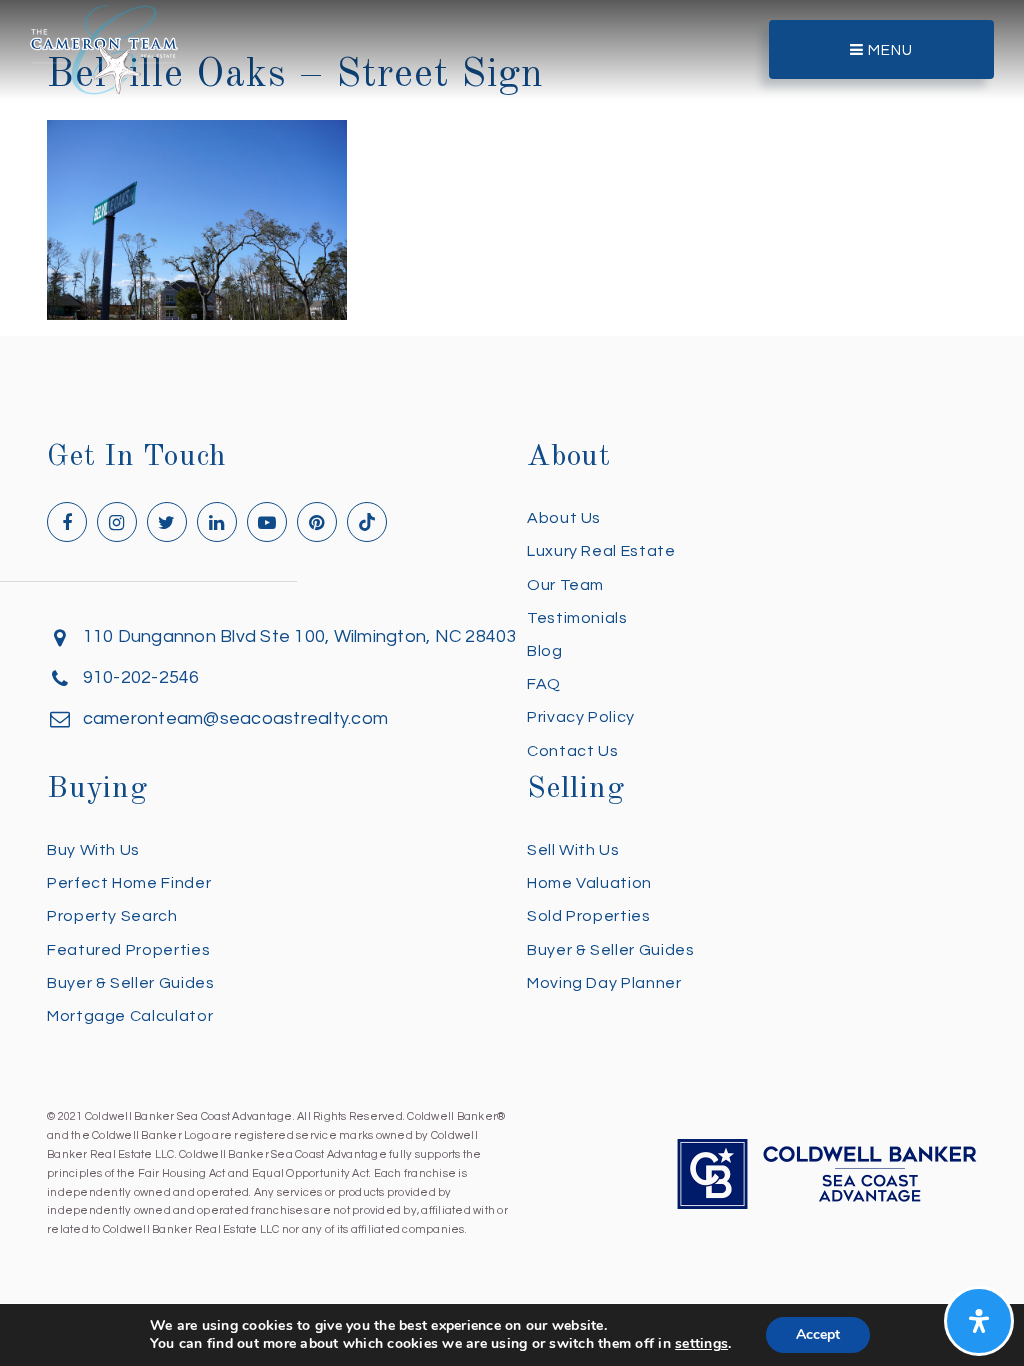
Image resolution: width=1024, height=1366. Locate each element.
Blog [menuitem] (545, 651)
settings (701, 1344)
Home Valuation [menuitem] (589, 883)
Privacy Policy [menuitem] (581, 717)
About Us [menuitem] (564, 518)
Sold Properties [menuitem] (589, 916)
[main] (512, 160)
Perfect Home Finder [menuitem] (129, 883)
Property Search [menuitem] (112, 916)
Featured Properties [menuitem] (128, 950)
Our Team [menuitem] (565, 585)
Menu (888, 50)
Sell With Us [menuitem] (573, 850)
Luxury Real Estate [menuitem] (601, 551)
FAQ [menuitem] (544, 684)
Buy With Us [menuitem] (93, 850)
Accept (818, 1334)
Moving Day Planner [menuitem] (604, 983)
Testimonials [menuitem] (577, 618)
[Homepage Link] (104, 48)
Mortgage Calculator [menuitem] (130, 1016)
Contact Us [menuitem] (572, 751)
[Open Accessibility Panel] (979, 1321)
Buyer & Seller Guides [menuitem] (130, 983)
